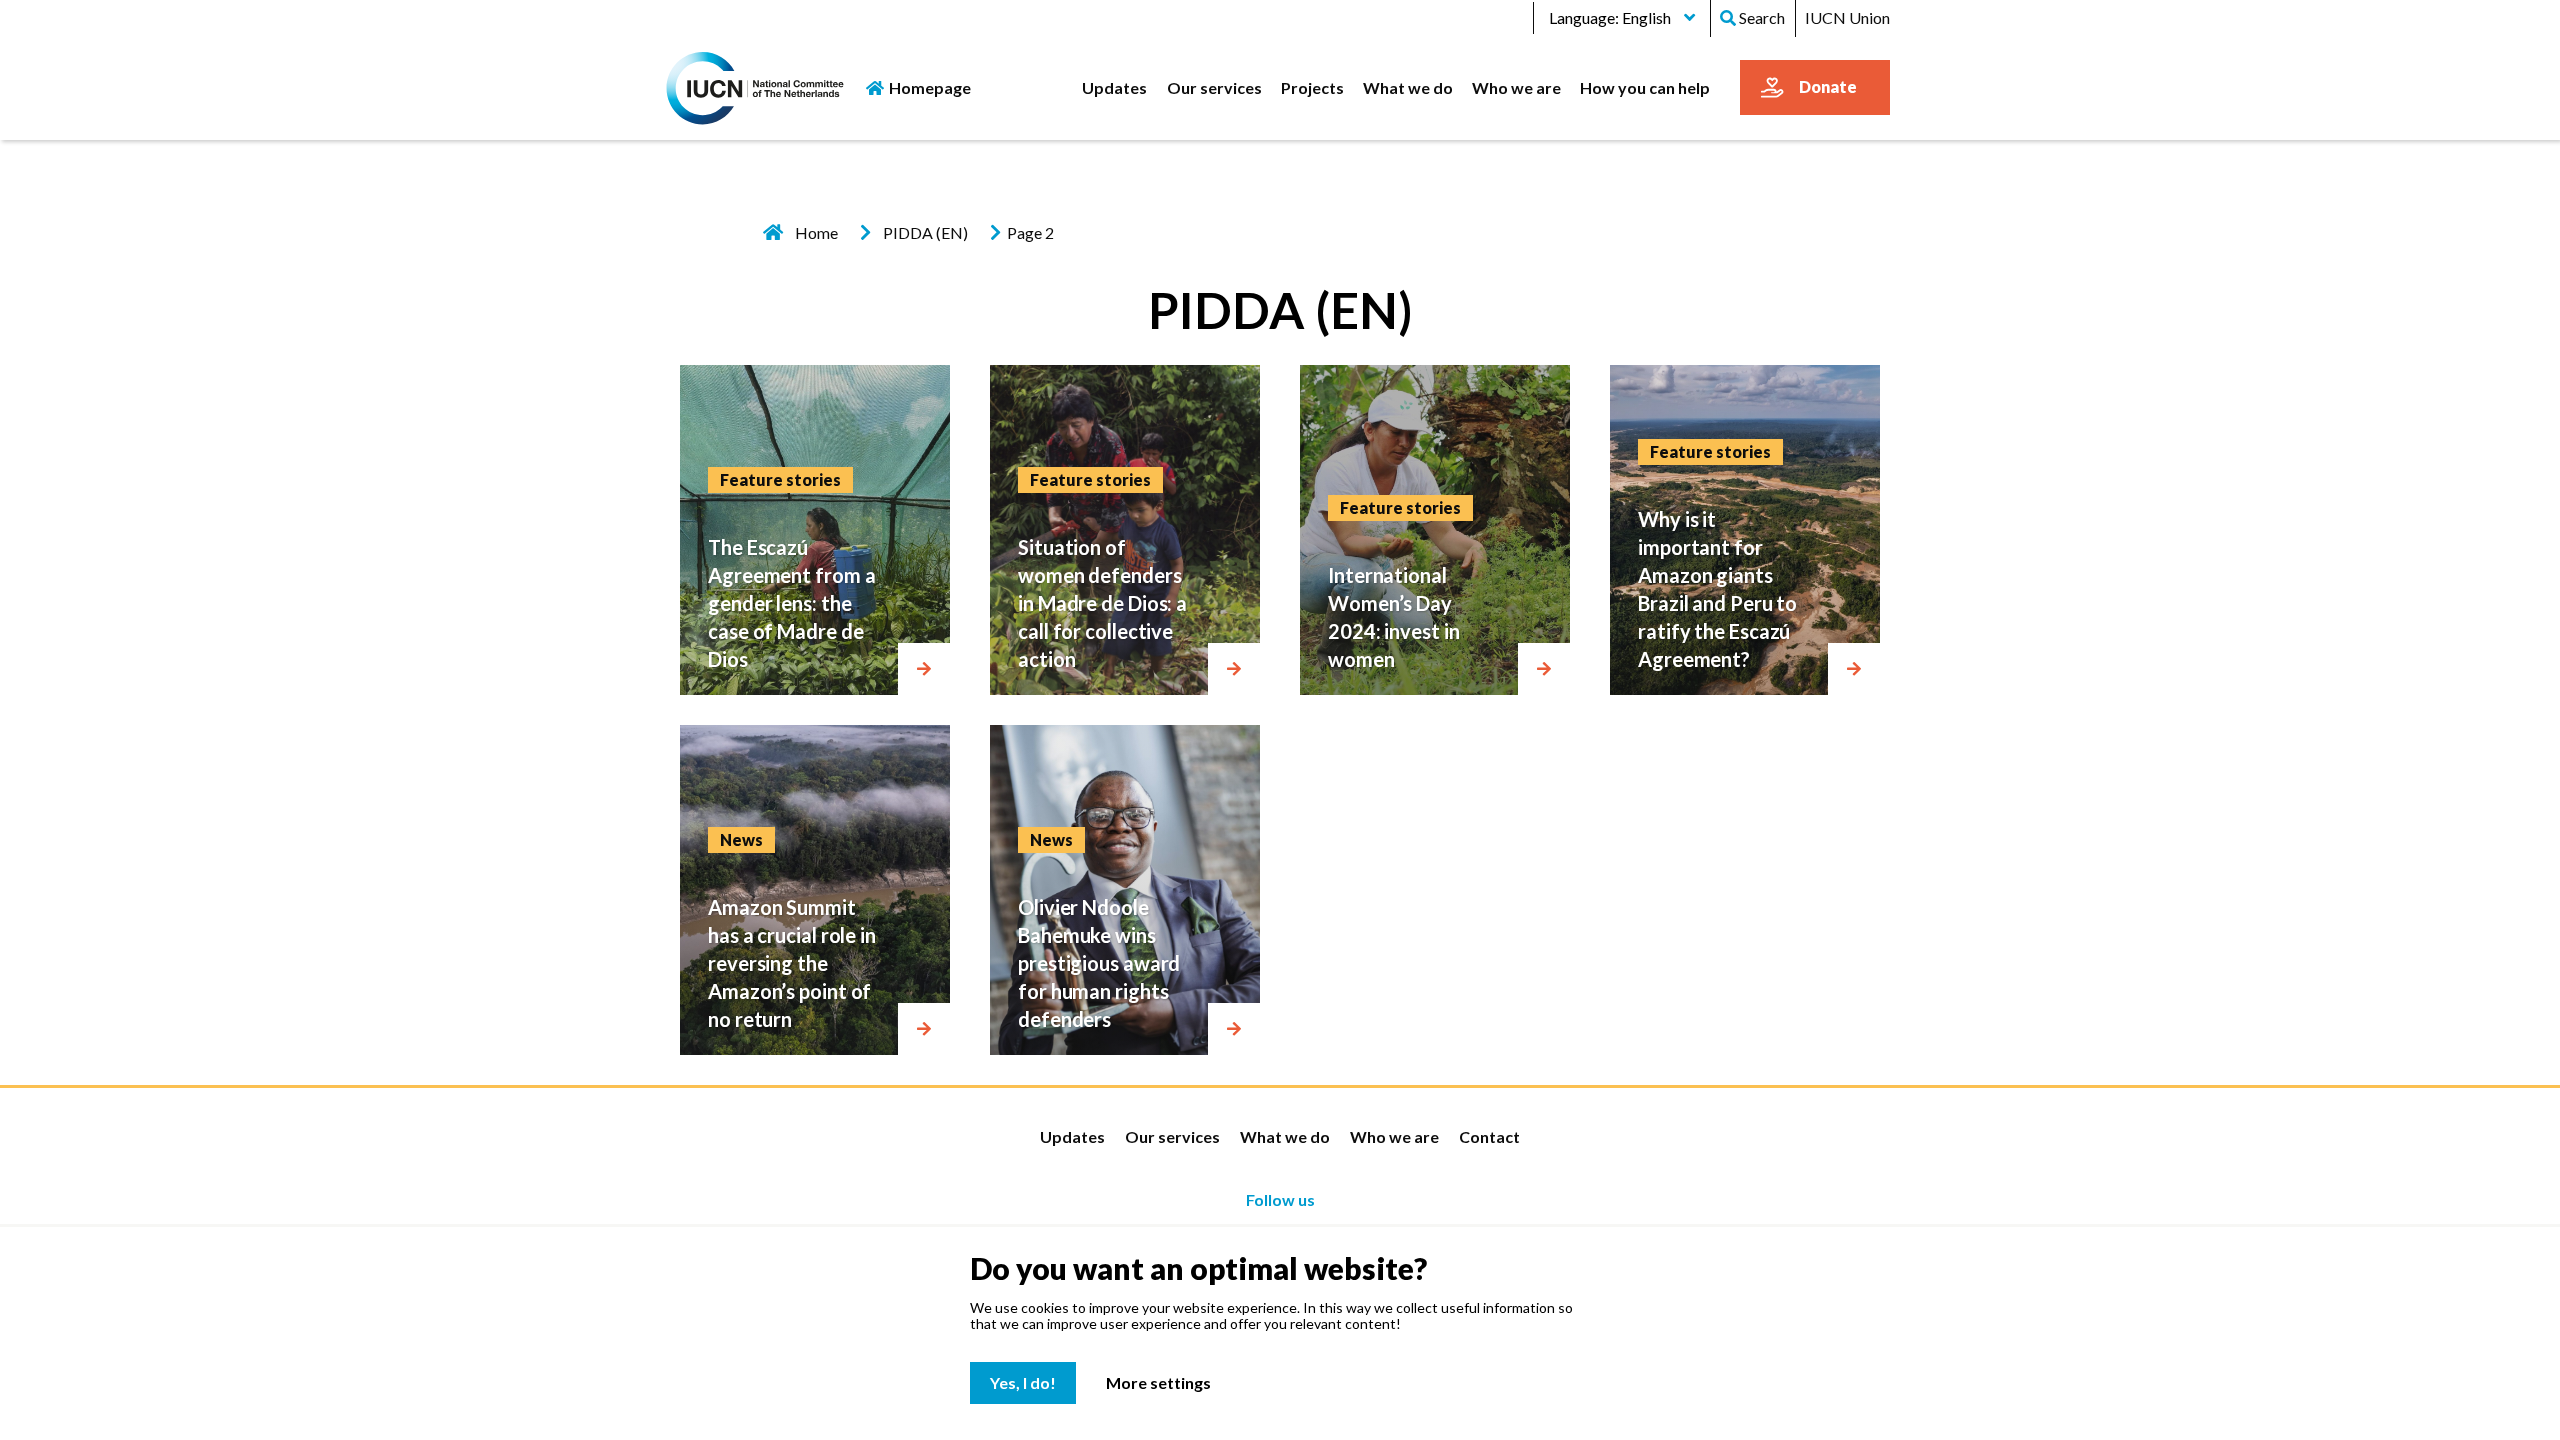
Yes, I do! (1023, 1382)
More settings (1158, 1382)
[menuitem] (1115, 87)
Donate (1828, 86)
